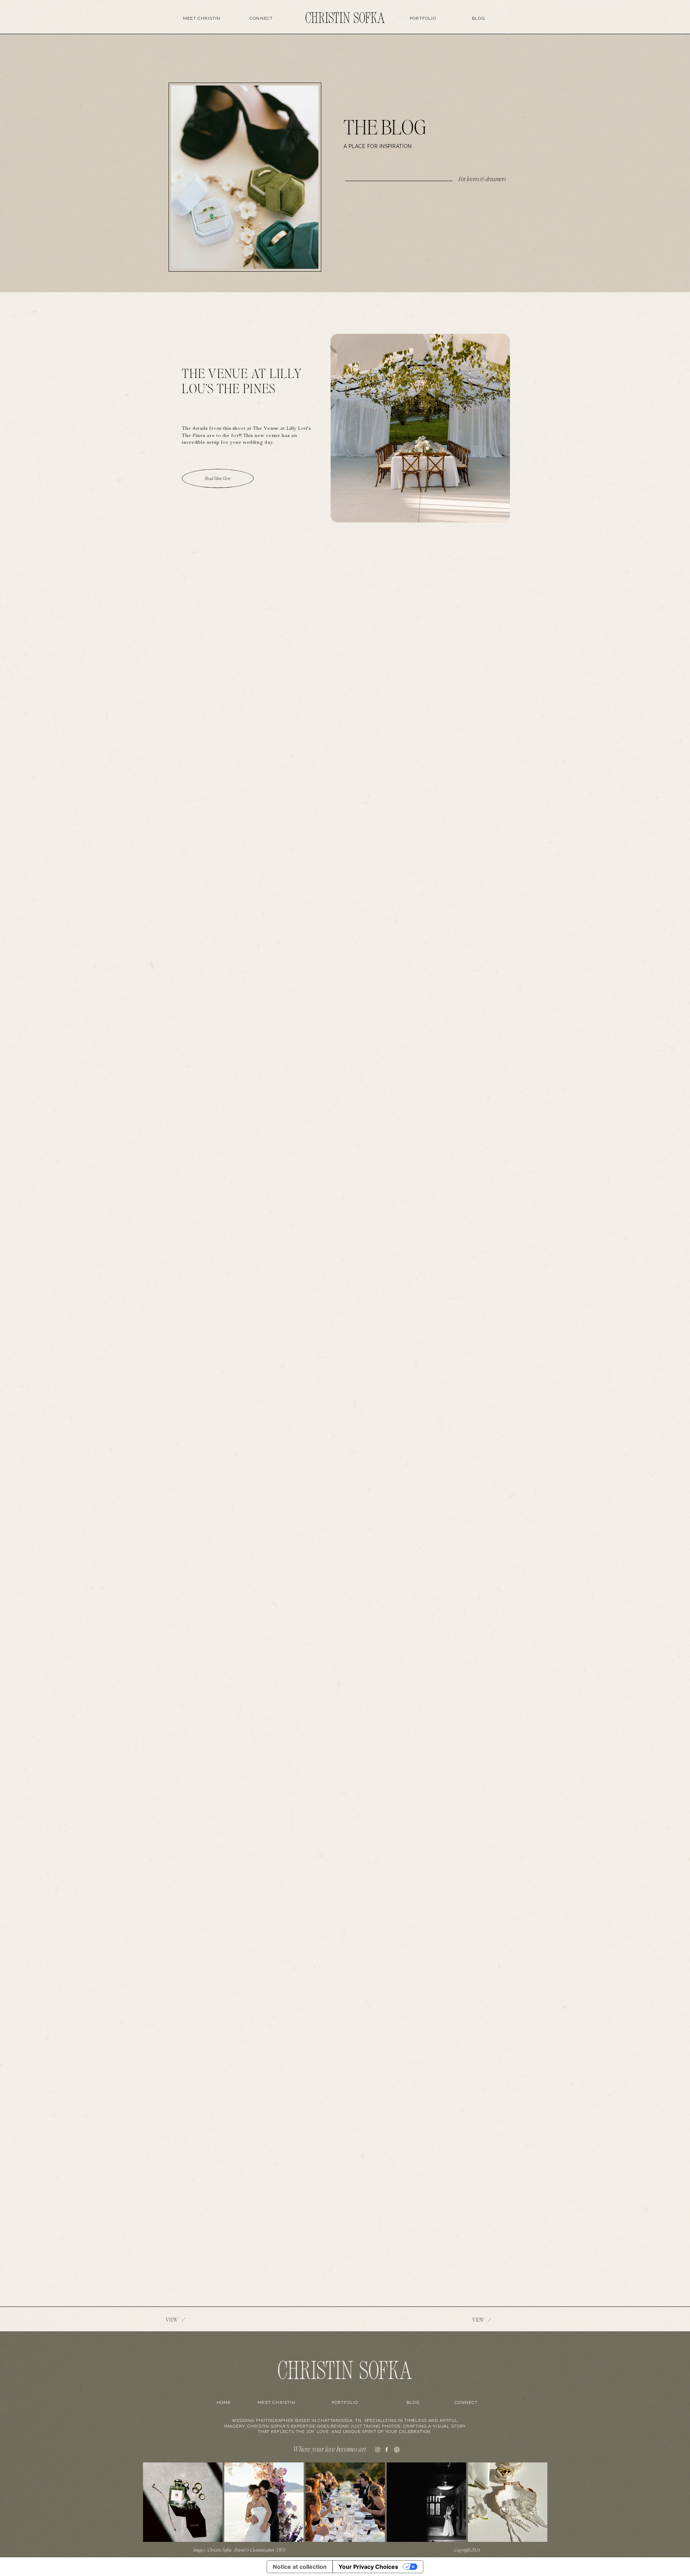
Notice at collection (300, 2567)
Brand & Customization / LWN (260, 2550)
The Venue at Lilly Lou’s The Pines (242, 381)
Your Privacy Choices (368, 2567)
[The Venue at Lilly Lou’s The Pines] (420, 428)
